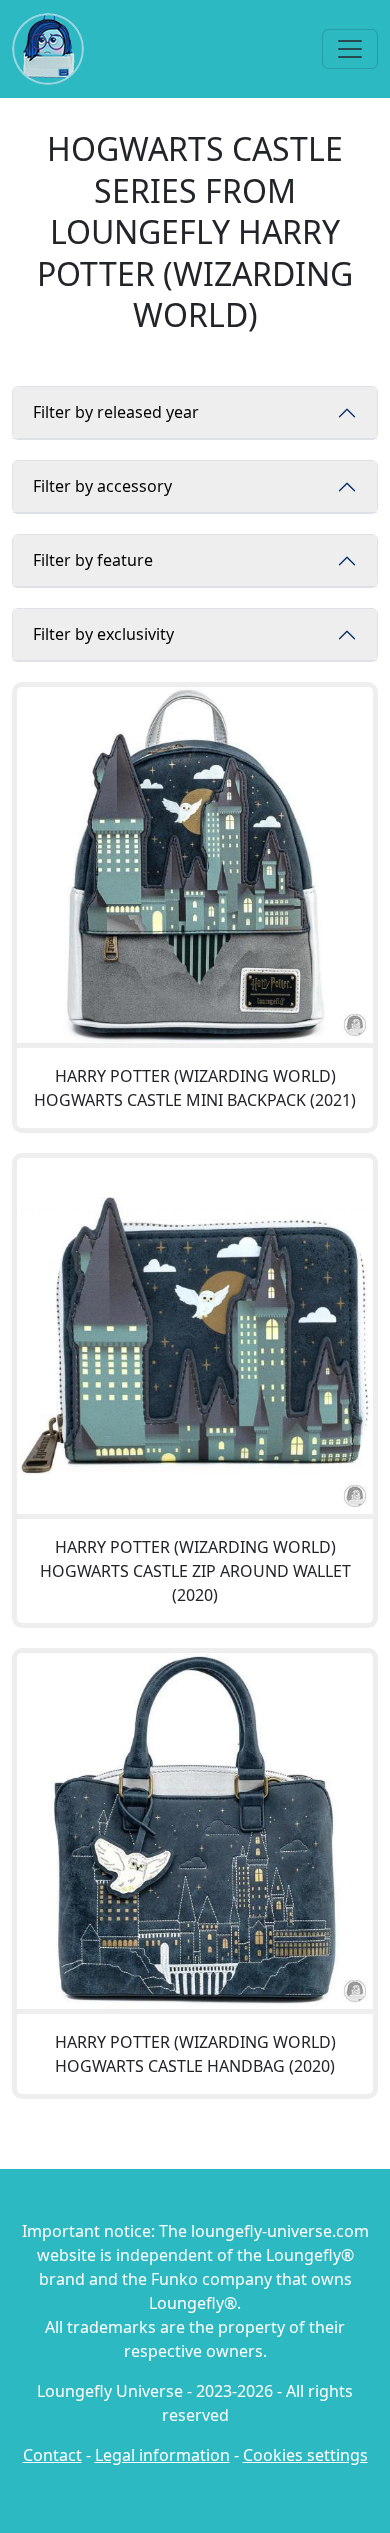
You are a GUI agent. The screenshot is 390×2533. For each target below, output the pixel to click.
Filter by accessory (102, 486)
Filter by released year (116, 412)
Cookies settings (305, 2455)
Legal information (162, 2455)
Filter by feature (93, 560)
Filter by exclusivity (103, 634)
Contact (52, 2455)
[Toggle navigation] (350, 49)
